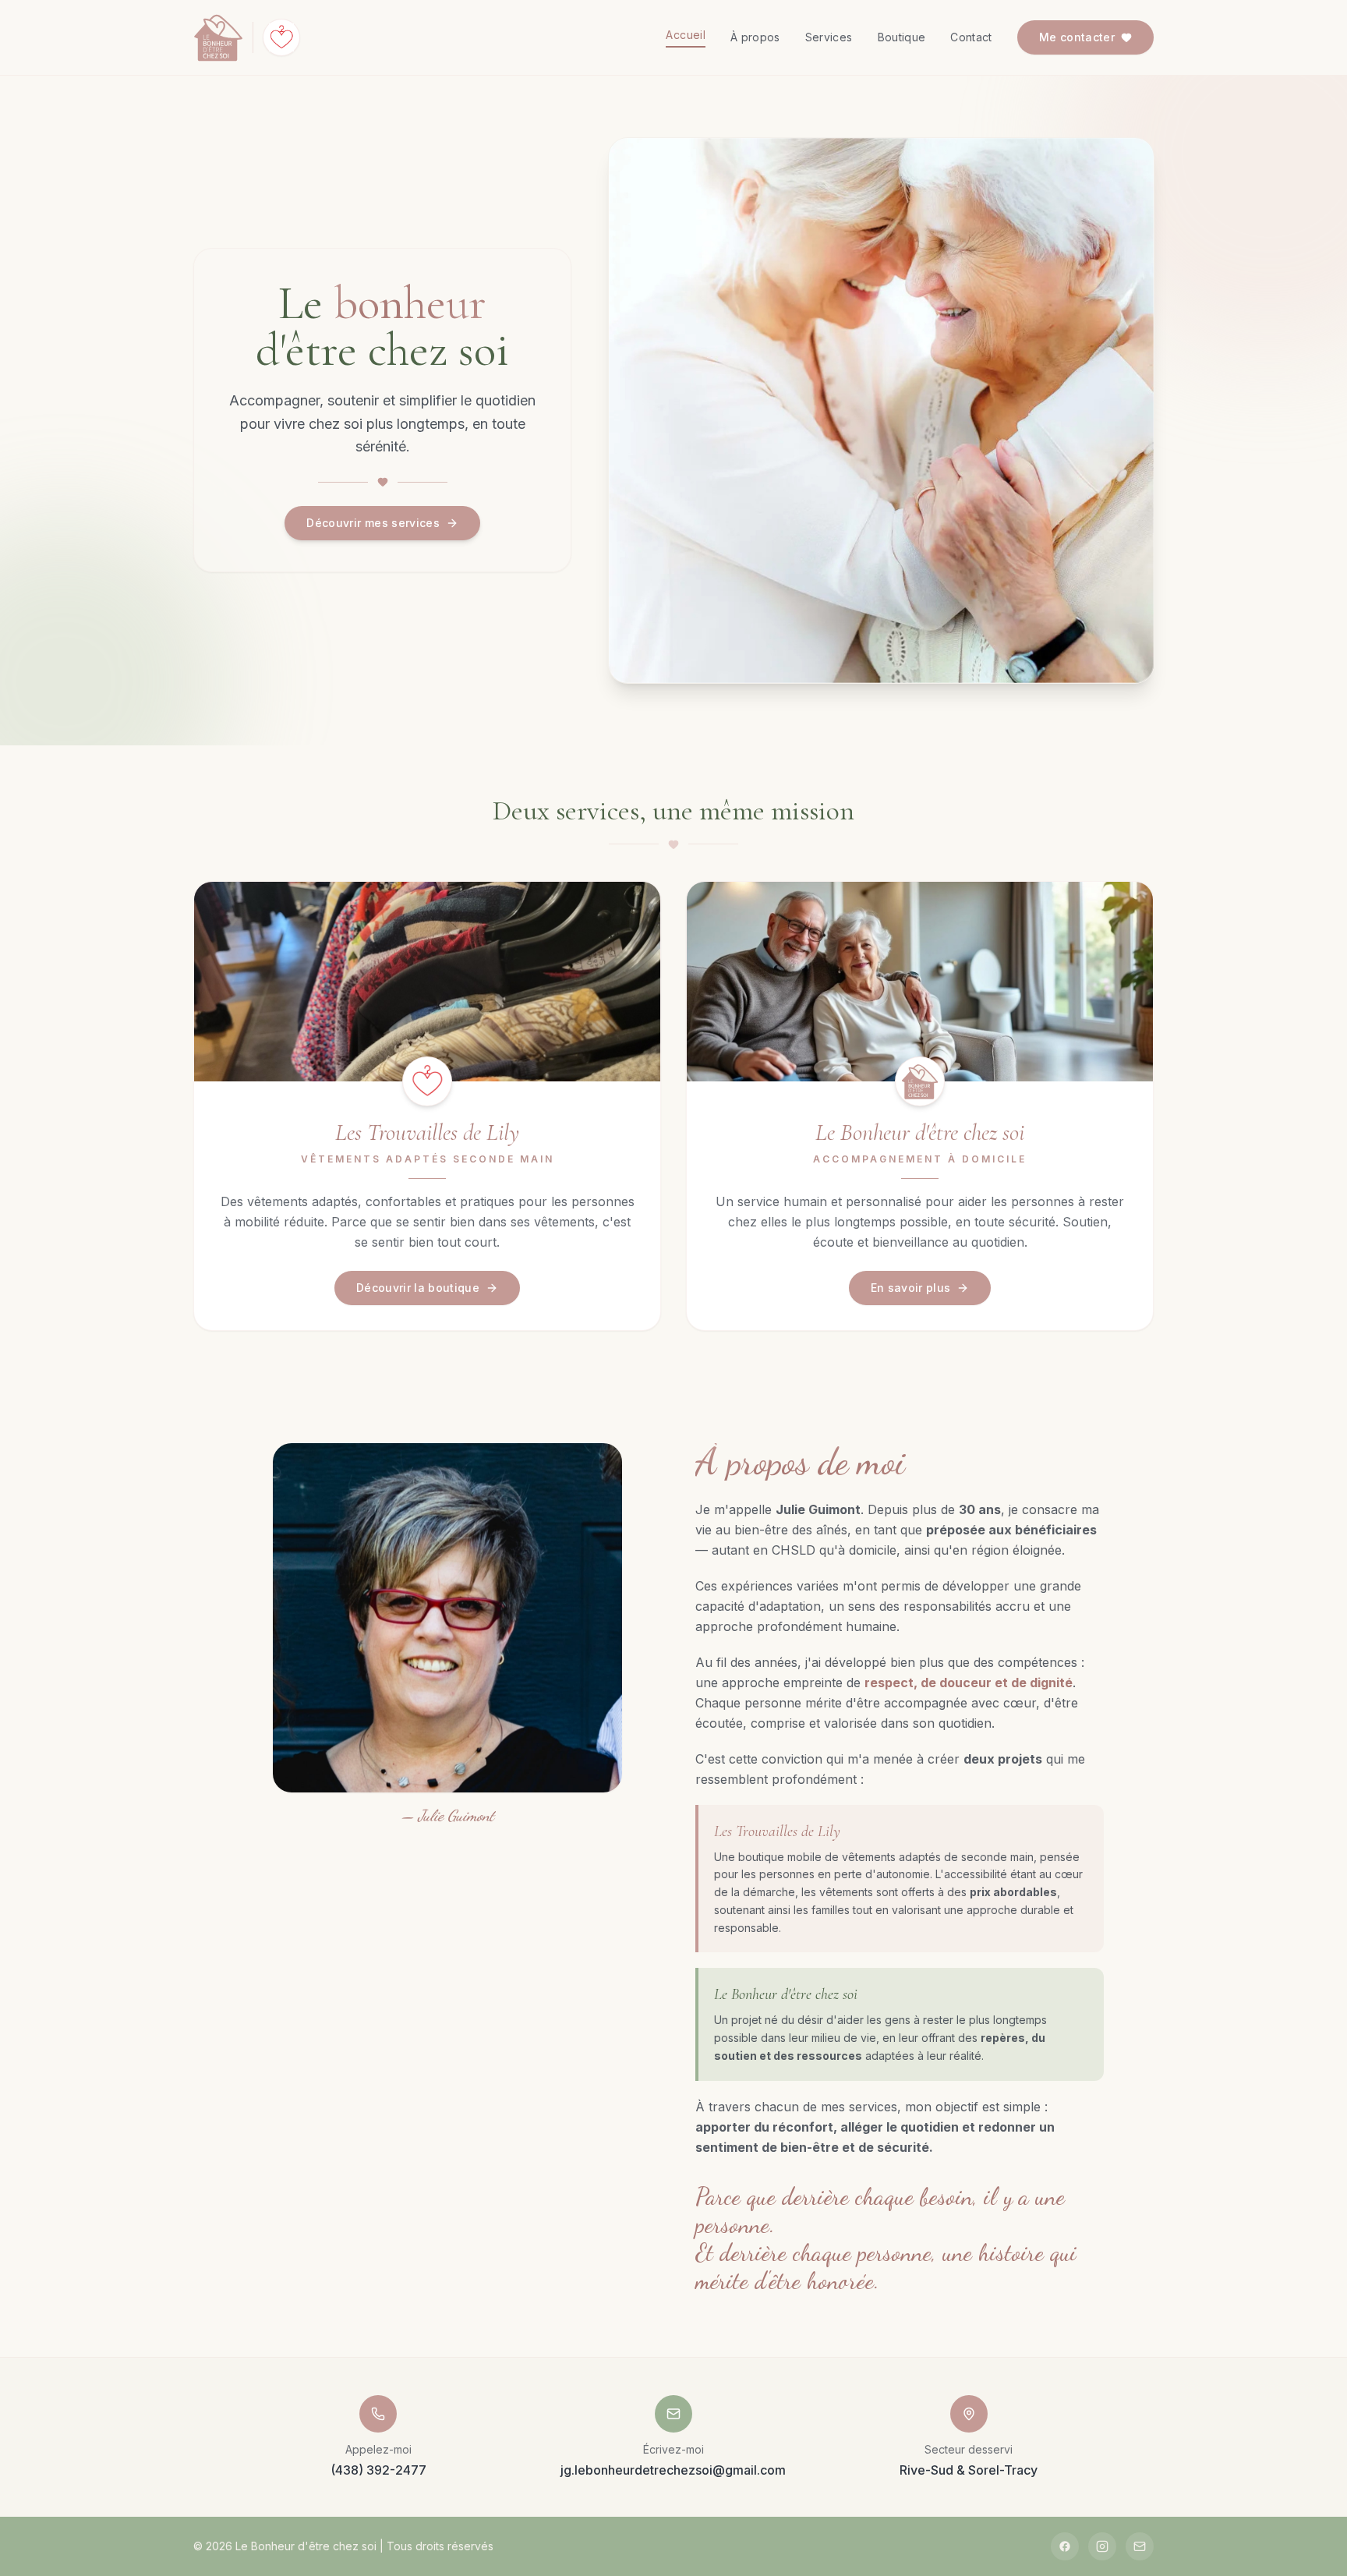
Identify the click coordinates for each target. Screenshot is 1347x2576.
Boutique (902, 37)
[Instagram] (1102, 2546)
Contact (971, 37)
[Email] (1140, 2546)
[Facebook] (1065, 2546)
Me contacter (1077, 37)
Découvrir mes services (373, 523)
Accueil (685, 35)
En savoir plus (911, 1288)
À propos (755, 37)
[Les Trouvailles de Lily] (281, 37)
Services (829, 37)
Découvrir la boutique (418, 1288)
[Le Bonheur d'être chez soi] (218, 37)
